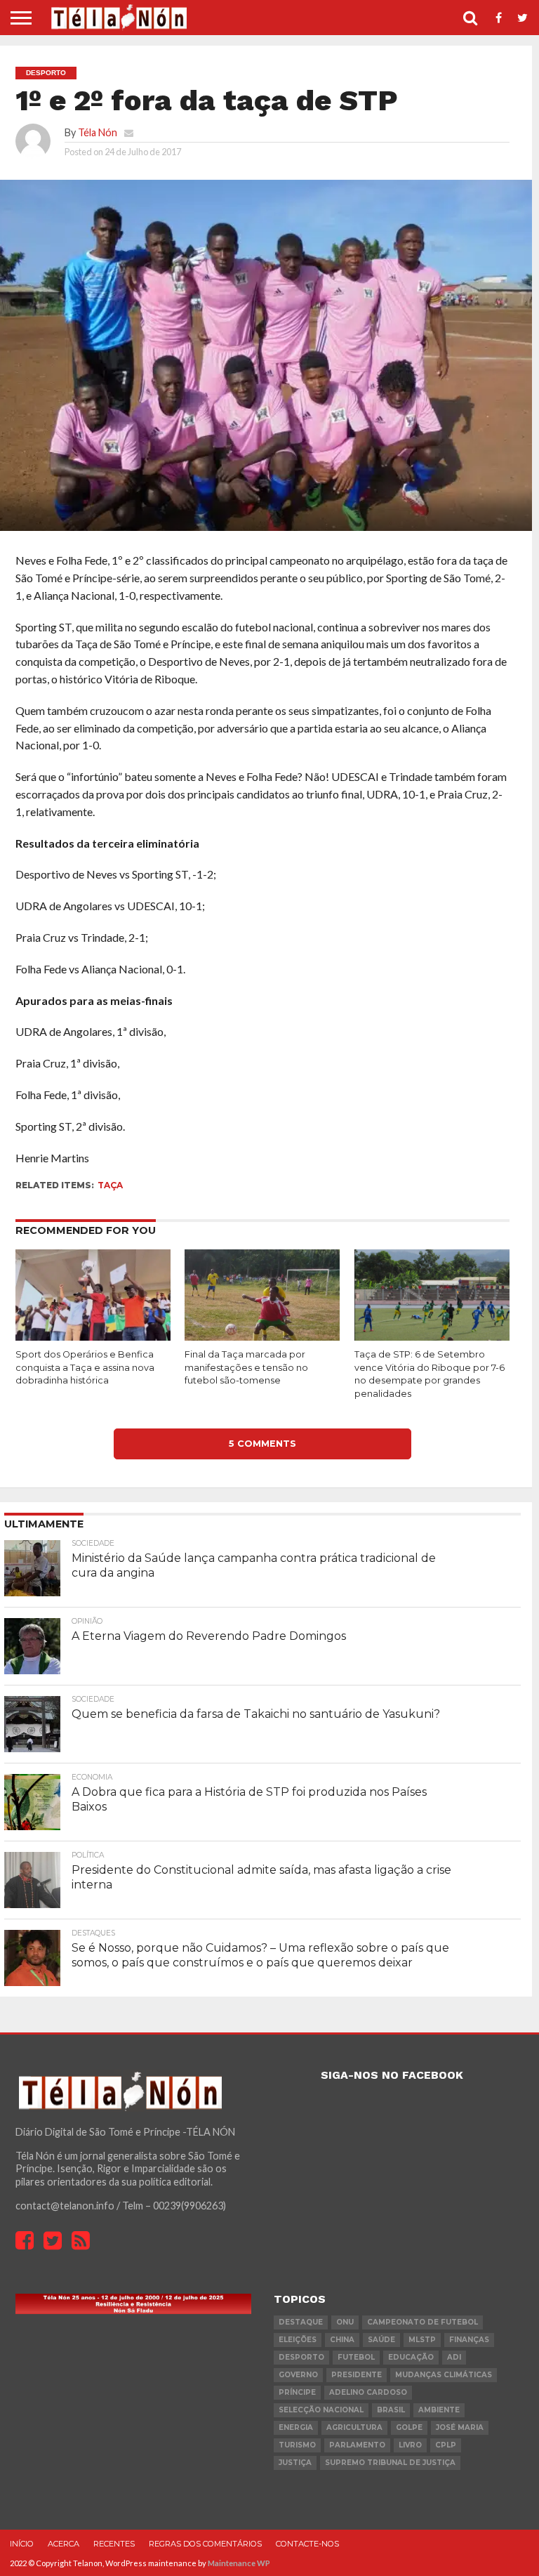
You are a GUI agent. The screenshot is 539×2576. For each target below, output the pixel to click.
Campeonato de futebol (422, 2322)
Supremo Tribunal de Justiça (390, 2463)
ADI (454, 2357)
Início (22, 2544)
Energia (296, 2427)
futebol (356, 2357)
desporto (301, 2357)
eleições (298, 2340)
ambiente (439, 2410)
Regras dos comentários (205, 2544)
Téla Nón (98, 132)
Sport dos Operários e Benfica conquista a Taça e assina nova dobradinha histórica (85, 1367)
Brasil (391, 2410)
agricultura (354, 2427)
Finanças (469, 2340)
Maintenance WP (239, 2563)
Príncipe (297, 2392)
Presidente (357, 2375)
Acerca (64, 2544)
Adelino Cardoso (368, 2392)
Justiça (295, 2463)
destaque (301, 2322)
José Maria (460, 2427)
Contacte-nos (307, 2544)
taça (110, 1185)
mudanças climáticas (444, 2375)
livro (410, 2445)
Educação (411, 2357)
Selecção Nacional (321, 2410)
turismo (297, 2445)
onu (345, 2322)
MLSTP (422, 2340)
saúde (381, 2340)
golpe (409, 2427)
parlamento (357, 2445)
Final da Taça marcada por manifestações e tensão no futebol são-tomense (246, 1367)
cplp (446, 2445)
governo (298, 2375)
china (342, 2340)
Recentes (114, 2544)
